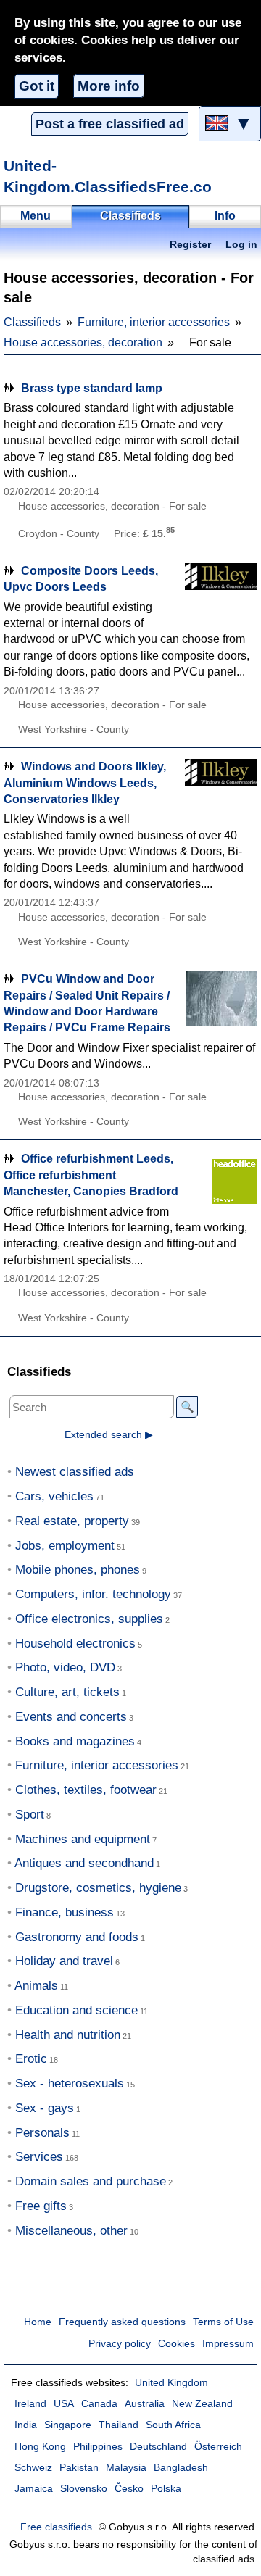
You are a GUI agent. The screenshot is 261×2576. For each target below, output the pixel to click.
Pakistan (79, 2468)
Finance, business (65, 1912)
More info (109, 86)
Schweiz (33, 2468)
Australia (145, 2404)
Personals (42, 2133)
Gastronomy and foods (77, 1937)
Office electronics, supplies (89, 1619)
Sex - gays (45, 2108)
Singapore (68, 2425)
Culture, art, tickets (67, 1692)
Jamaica (34, 2489)
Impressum (228, 2344)
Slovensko (84, 2489)
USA (64, 2404)
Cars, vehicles (54, 1496)
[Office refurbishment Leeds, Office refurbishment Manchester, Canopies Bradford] (221, 1178)
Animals (36, 1986)
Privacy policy (120, 2344)
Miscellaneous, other (71, 2231)
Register (190, 245)
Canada (99, 2404)
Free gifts (41, 2206)
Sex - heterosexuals (70, 2083)
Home (38, 2322)
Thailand (119, 2425)
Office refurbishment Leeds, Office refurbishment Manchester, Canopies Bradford (91, 1175)
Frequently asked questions (122, 2322)
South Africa (173, 2425)
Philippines (98, 2447)
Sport (30, 1815)
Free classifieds (56, 2527)
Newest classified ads (75, 1472)
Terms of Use (223, 2322)
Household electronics (75, 1644)
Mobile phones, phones (78, 1570)
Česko (129, 2489)
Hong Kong (40, 2447)
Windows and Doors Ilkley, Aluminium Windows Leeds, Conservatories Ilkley (85, 783)
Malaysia (126, 2468)
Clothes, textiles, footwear (86, 1790)
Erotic (31, 2059)
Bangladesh (181, 2468)
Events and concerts (71, 1717)
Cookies (177, 2344)
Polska (166, 2489)
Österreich (218, 2447)
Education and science (76, 2010)
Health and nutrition (68, 2035)
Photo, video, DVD (65, 1667)
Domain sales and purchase (91, 2181)
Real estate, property (72, 1521)
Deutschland (158, 2447)
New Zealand (202, 2404)
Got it (37, 86)
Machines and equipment (83, 1839)
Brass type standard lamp (92, 388)
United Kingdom (171, 2383)
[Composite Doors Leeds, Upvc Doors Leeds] (221, 590)
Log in (241, 245)
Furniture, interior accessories (154, 322)
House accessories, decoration (83, 342)
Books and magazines (75, 1741)
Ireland (30, 2404)
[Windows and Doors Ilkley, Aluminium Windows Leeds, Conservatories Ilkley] (221, 786)
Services (39, 2157)
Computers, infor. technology (93, 1594)
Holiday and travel (64, 1961)
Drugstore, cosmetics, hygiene (98, 1888)
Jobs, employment (65, 1546)
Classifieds (32, 322)
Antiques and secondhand (84, 1863)
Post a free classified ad (110, 124)
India (26, 2425)
